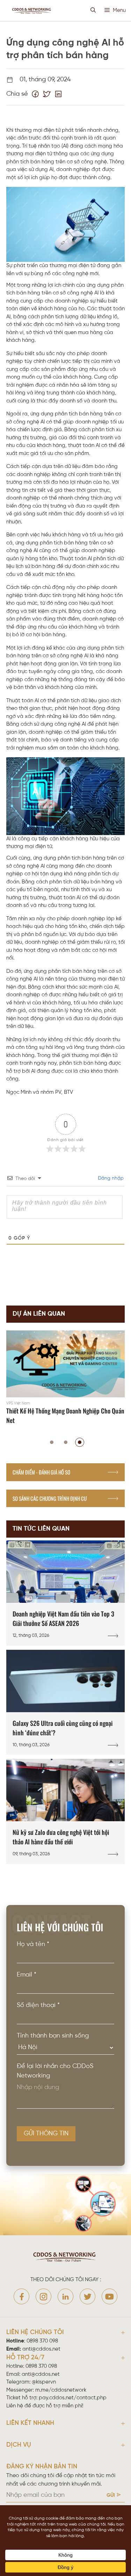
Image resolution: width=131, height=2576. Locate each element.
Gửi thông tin (46, 2134)
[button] (52, 1442)
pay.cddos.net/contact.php (73, 2398)
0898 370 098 (42, 2341)
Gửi (111, 2496)
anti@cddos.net (41, 2374)
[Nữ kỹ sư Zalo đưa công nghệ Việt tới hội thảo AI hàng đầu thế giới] (65, 1811)
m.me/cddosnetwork (61, 2390)
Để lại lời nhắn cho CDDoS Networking (55, 2071)
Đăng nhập (110, 1178)
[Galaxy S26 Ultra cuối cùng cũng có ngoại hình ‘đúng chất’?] (65, 1702)
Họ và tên (33, 1944)
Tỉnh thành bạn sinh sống (53, 2036)
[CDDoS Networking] (32, 11)
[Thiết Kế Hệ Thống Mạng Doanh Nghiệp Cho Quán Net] (65, 1379)
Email (27, 1975)
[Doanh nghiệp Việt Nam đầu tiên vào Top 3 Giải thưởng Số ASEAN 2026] (65, 1593)
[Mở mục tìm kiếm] (93, 11)
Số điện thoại (38, 2005)
